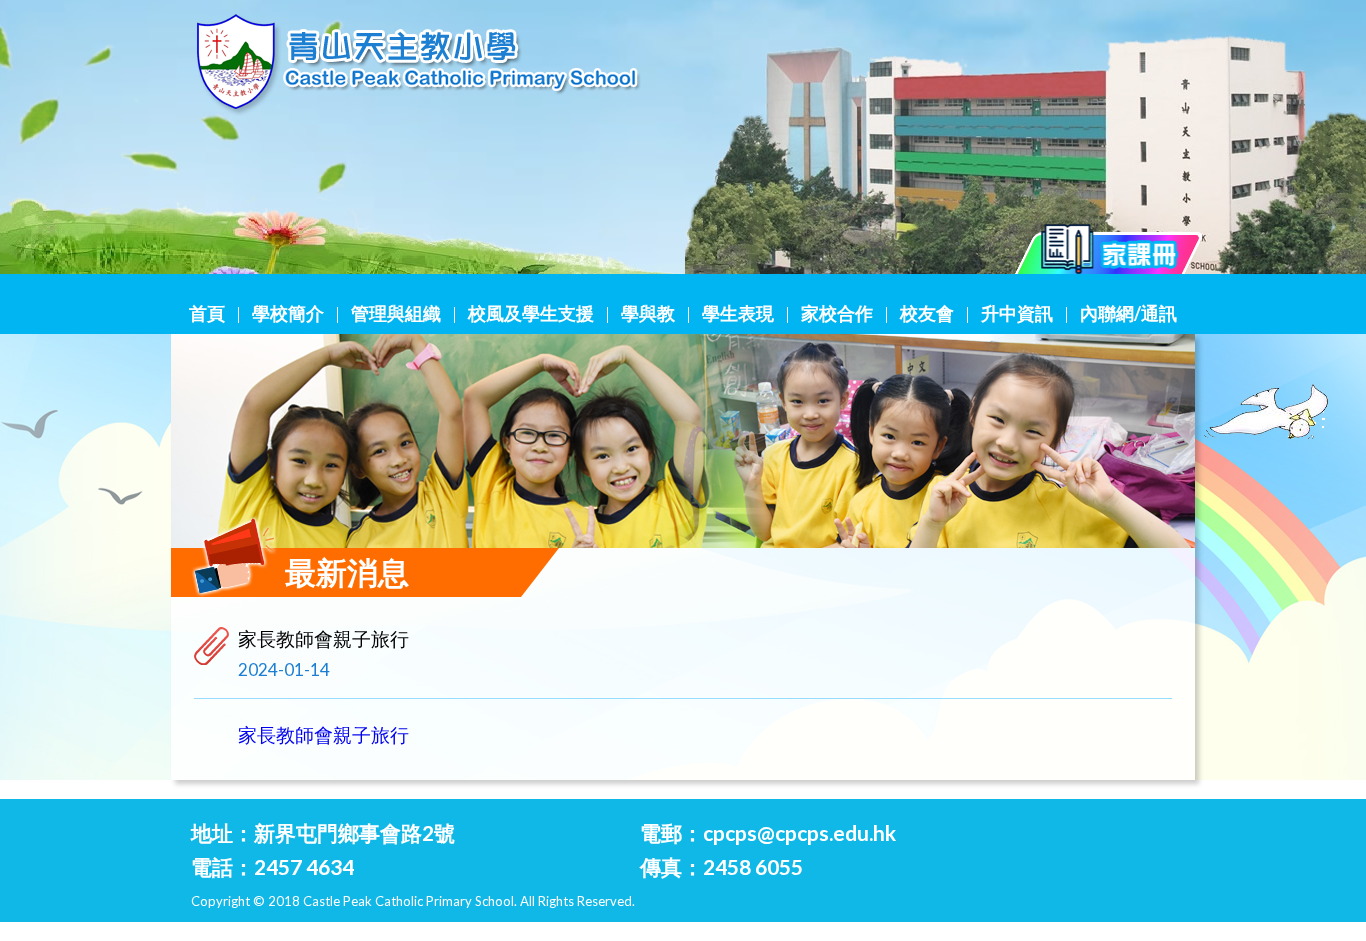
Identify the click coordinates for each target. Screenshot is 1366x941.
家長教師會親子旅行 (323, 734)
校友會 (927, 313)
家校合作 (837, 313)
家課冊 (1109, 254)
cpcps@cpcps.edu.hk (799, 832)
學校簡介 (288, 313)
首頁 (207, 313)
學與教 (648, 313)
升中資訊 (1017, 313)
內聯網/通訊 (1128, 313)
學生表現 (738, 313)
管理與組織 (396, 313)
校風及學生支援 (531, 313)
